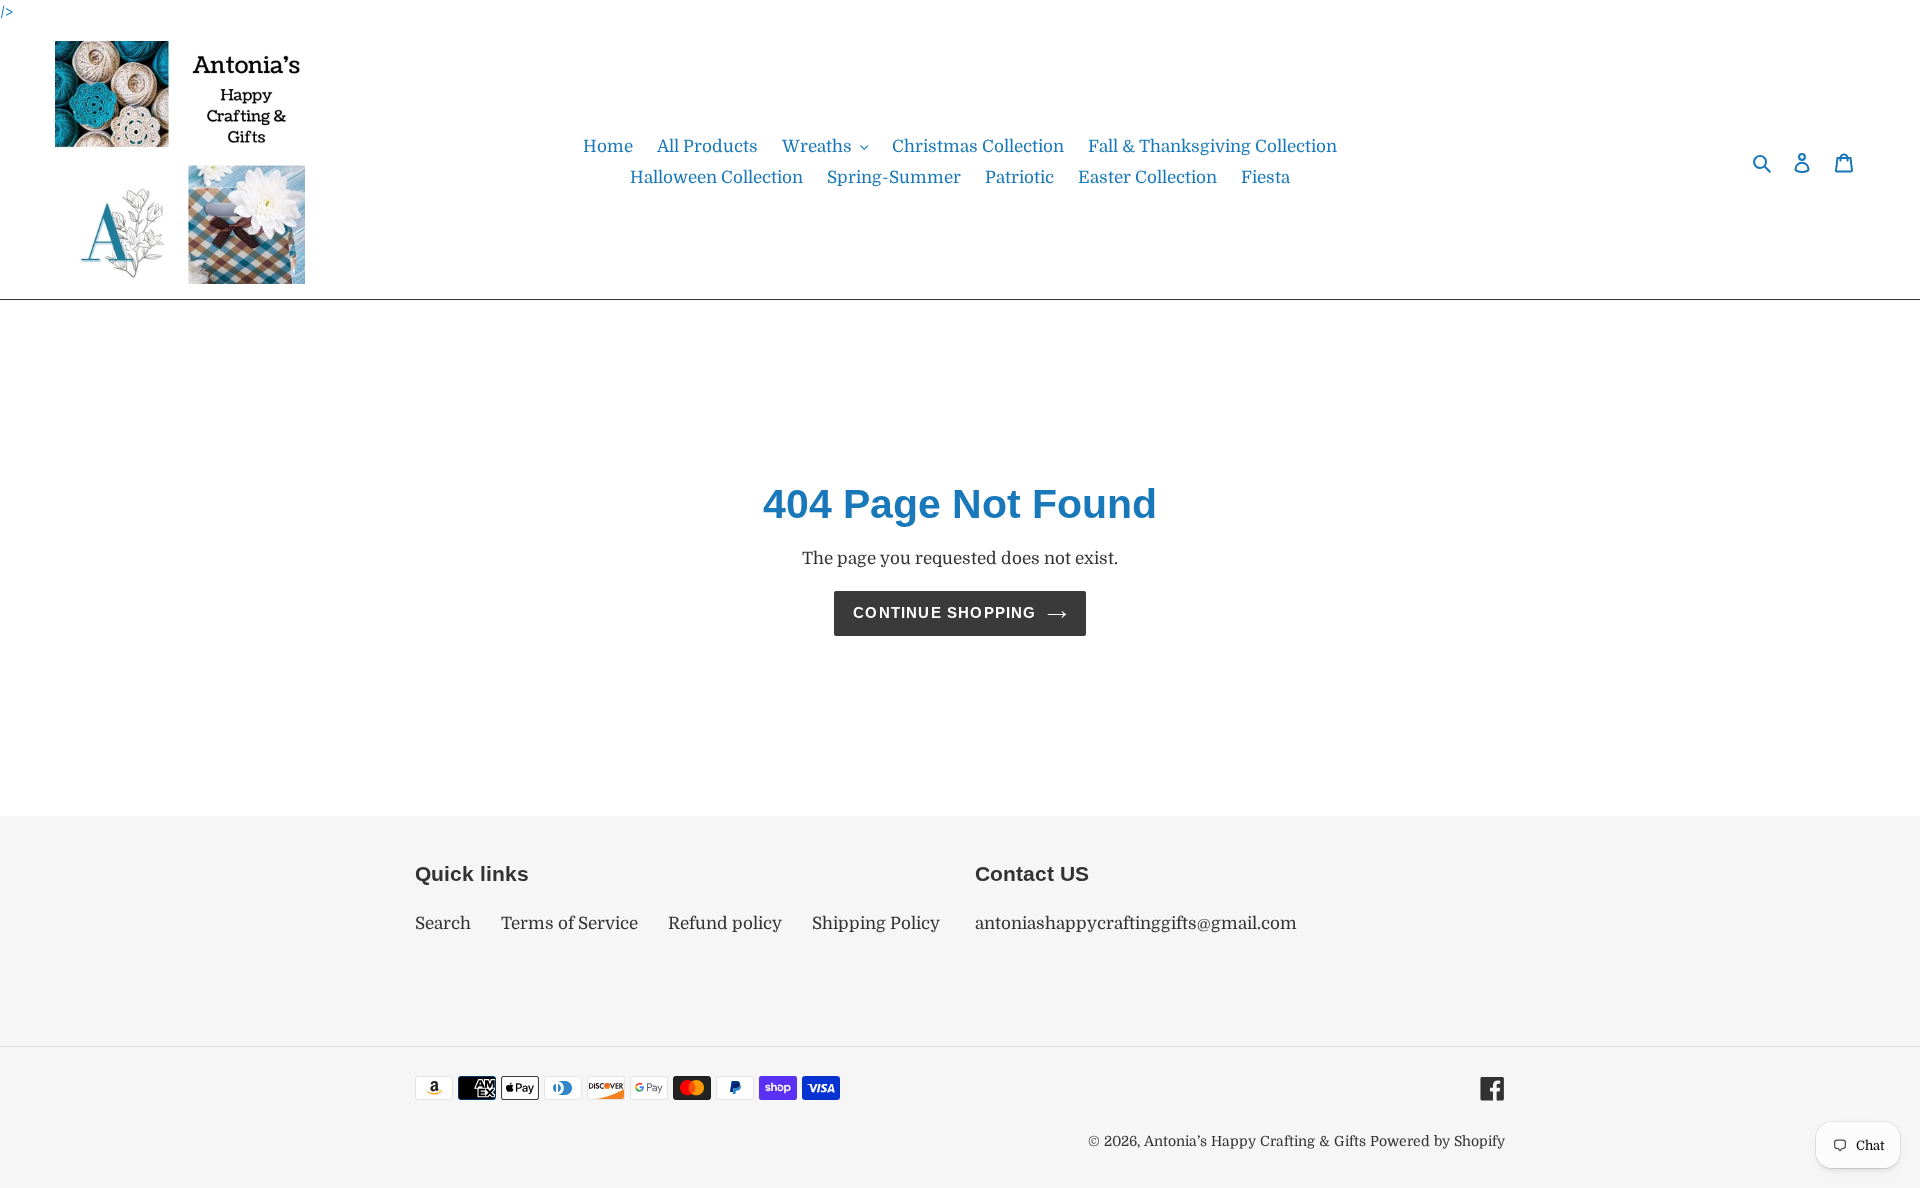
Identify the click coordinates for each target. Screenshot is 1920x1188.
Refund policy (725, 923)
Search (443, 923)
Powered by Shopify (1437, 1141)
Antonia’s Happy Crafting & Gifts (1255, 1141)
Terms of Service (569, 923)
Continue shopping (944, 612)
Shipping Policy (876, 923)
